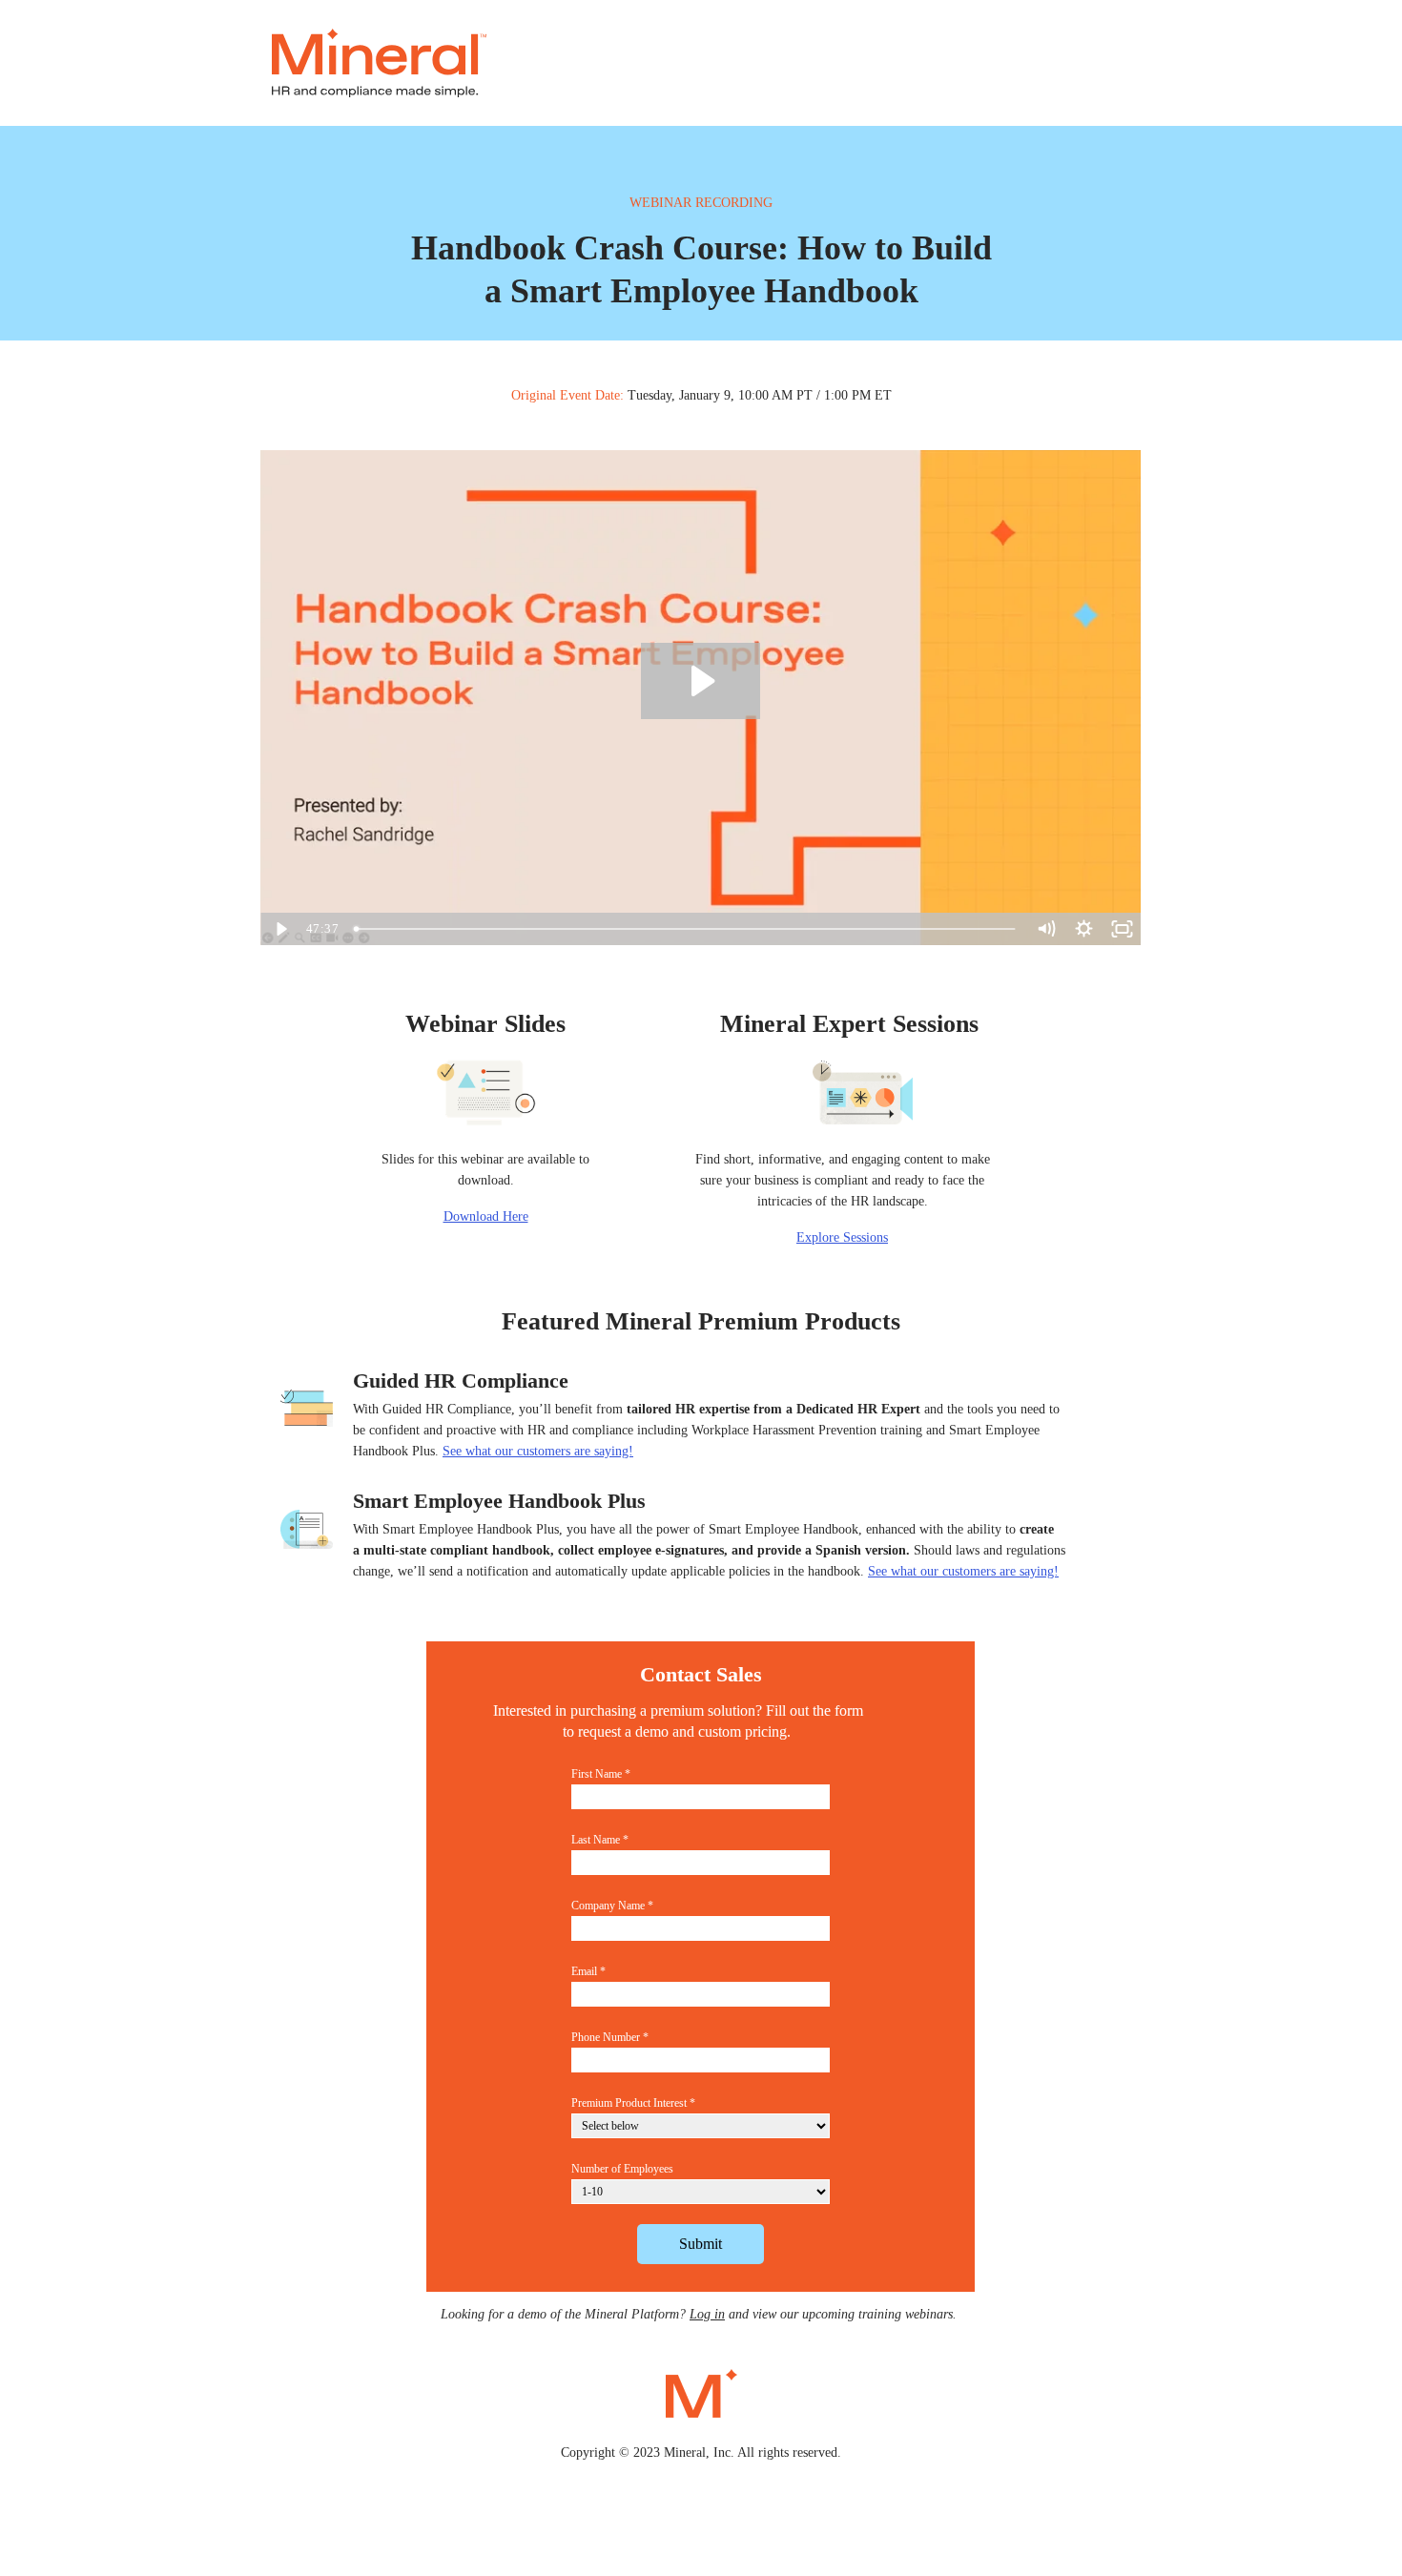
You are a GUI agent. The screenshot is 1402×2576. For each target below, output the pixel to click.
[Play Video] (279, 929)
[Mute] (1045, 929)
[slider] (686, 929)
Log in (707, 2314)
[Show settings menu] (1083, 929)
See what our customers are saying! (963, 1571)
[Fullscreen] (1122, 929)
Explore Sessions (842, 1237)
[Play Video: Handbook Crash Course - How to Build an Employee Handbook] (701, 681)
